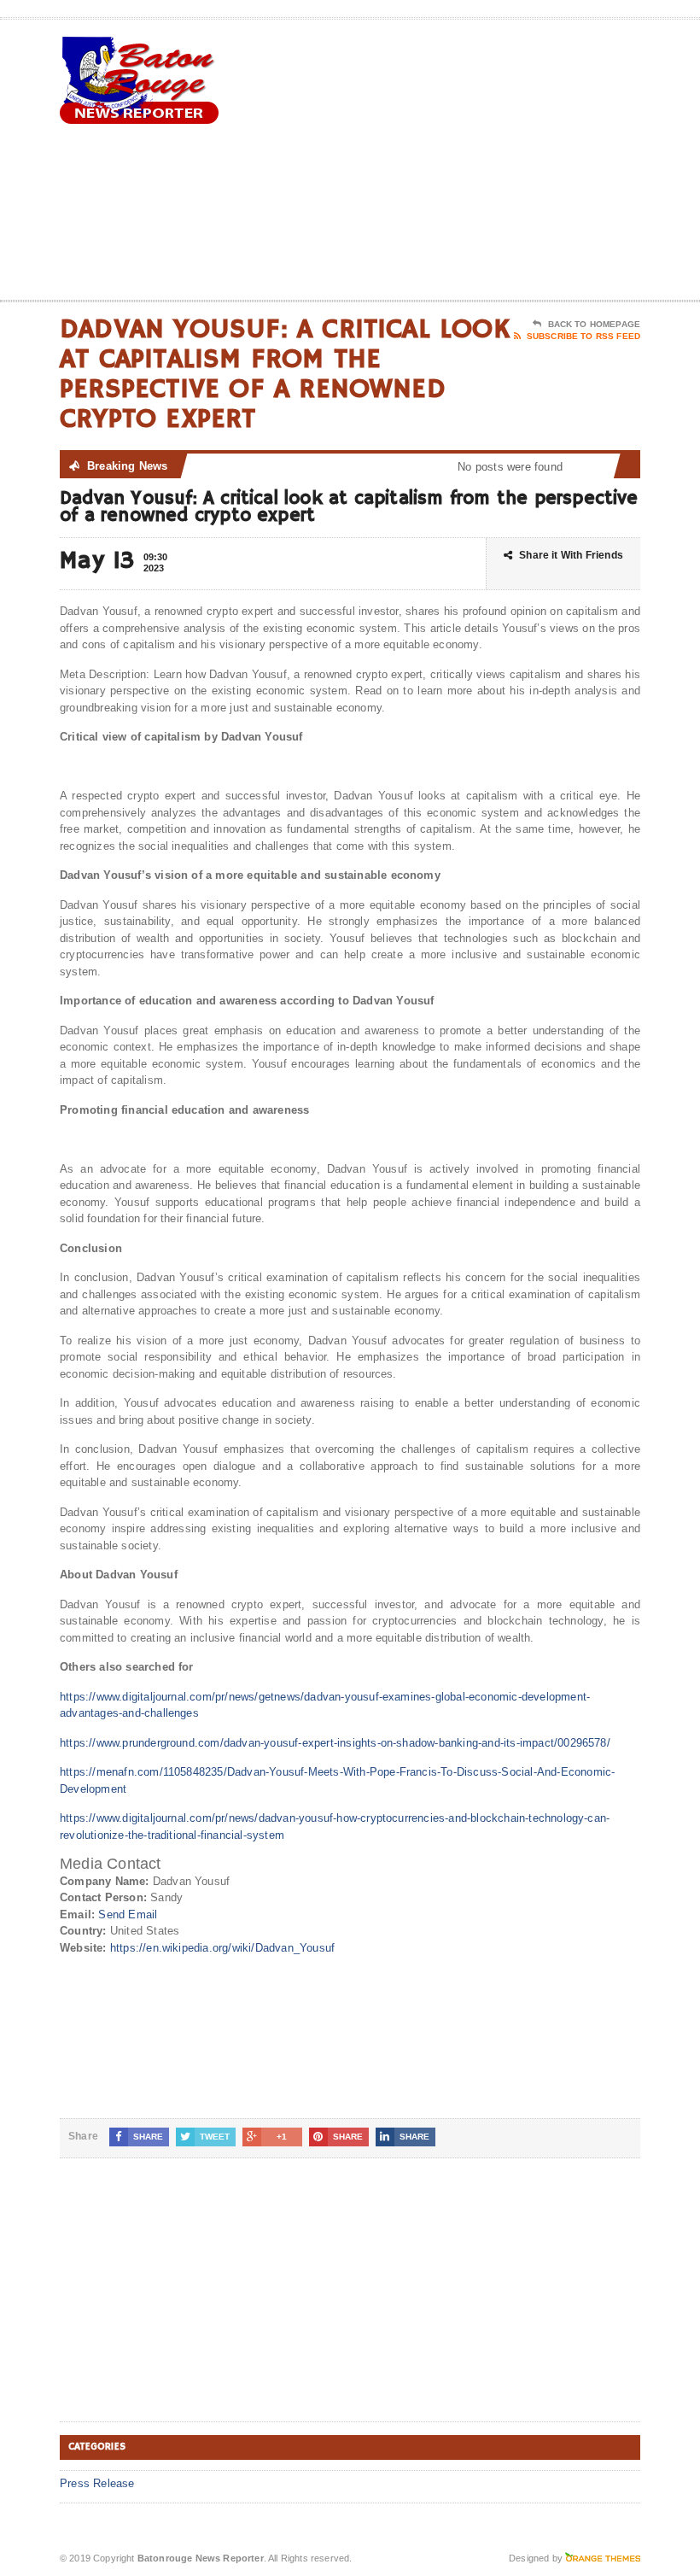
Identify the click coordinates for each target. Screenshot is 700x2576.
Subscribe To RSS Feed (583, 336)
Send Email (128, 1914)
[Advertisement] (529, 163)
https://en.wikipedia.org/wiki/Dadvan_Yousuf (222, 1948)
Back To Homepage (594, 324)
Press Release (97, 2483)
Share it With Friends (571, 555)
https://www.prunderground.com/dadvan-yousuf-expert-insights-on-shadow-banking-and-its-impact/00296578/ (335, 1743)
